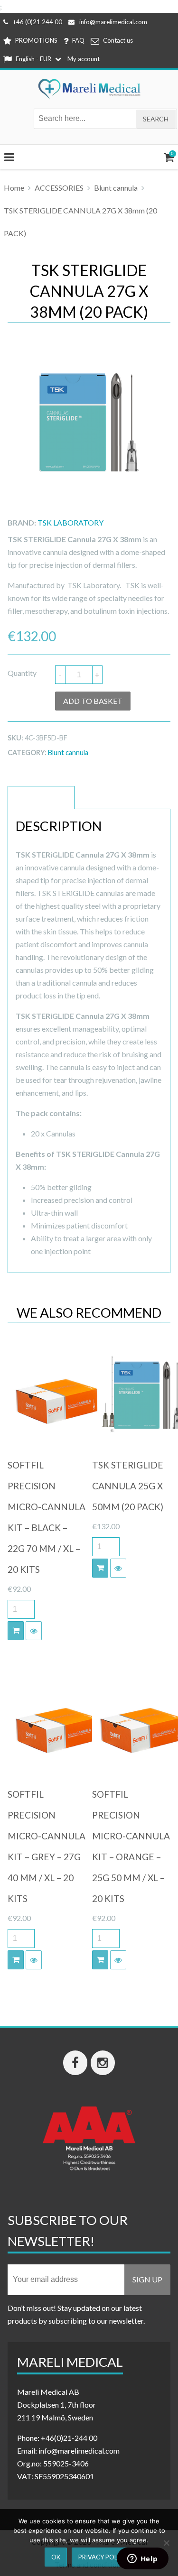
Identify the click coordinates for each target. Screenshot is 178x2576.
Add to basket (93, 701)
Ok (56, 2557)
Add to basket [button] (16, 1631)
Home (14, 188)
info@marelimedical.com (113, 22)
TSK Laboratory (70, 522)
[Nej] (166, 2543)
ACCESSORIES (59, 188)
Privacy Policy (103, 2557)
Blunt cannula (116, 188)
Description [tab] (41, 798)
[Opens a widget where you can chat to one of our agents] (142, 2559)
